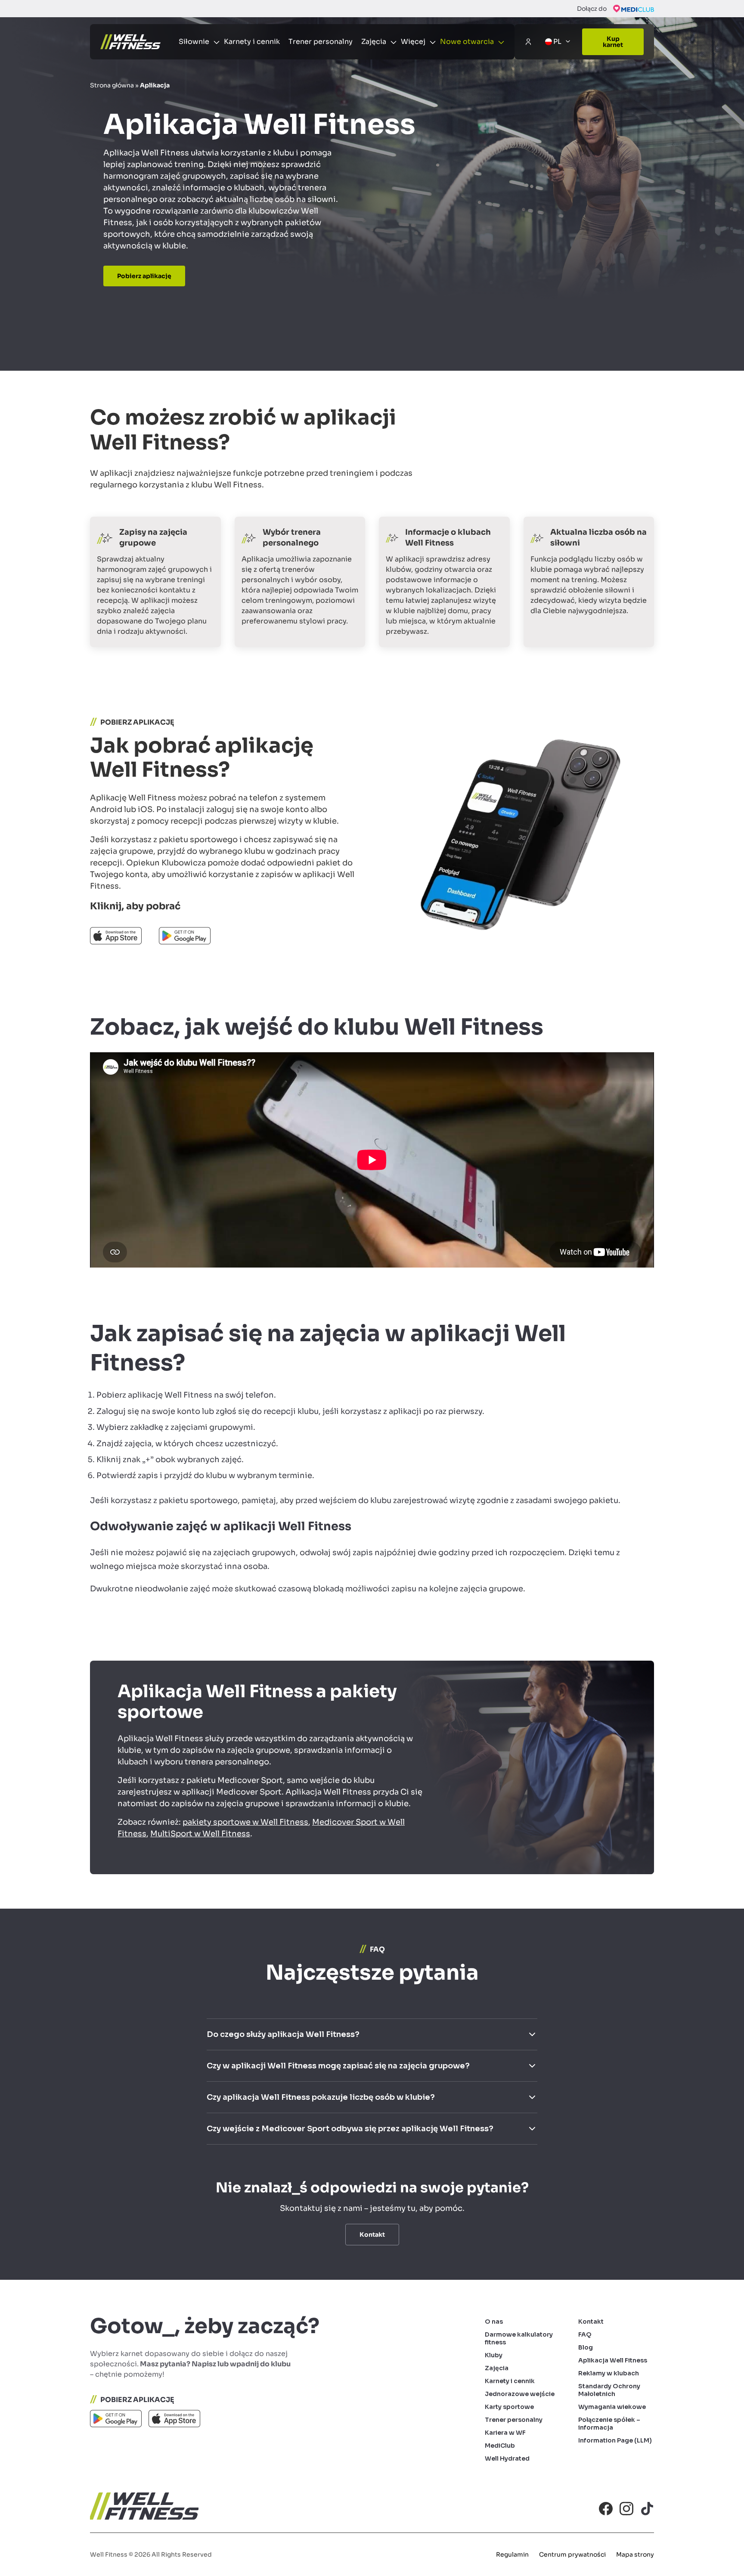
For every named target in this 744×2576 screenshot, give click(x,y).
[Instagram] (626, 2508)
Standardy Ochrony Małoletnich (609, 2390)
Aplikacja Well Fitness (613, 2360)
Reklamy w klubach (609, 2373)
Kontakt (591, 2322)
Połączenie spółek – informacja (609, 2424)
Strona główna (112, 85)
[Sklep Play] (116, 2421)
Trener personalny (321, 42)
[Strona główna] (130, 42)
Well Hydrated (507, 2458)
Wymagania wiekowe (612, 2407)
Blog (586, 2347)
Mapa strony (635, 2554)
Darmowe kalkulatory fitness (519, 2338)
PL (557, 42)
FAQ (585, 2334)
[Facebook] (606, 2508)
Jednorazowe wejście (520, 2394)
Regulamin (512, 2554)
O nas (494, 2322)
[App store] (174, 2421)
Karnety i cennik (252, 42)
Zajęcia (497, 2368)
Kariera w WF (505, 2433)
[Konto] (528, 42)
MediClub (500, 2446)
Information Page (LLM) (615, 2440)
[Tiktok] (647, 2508)
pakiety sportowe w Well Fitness (245, 1822)
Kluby (494, 2355)
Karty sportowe (509, 2407)
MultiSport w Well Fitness (200, 1834)
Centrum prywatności (572, 2554)
